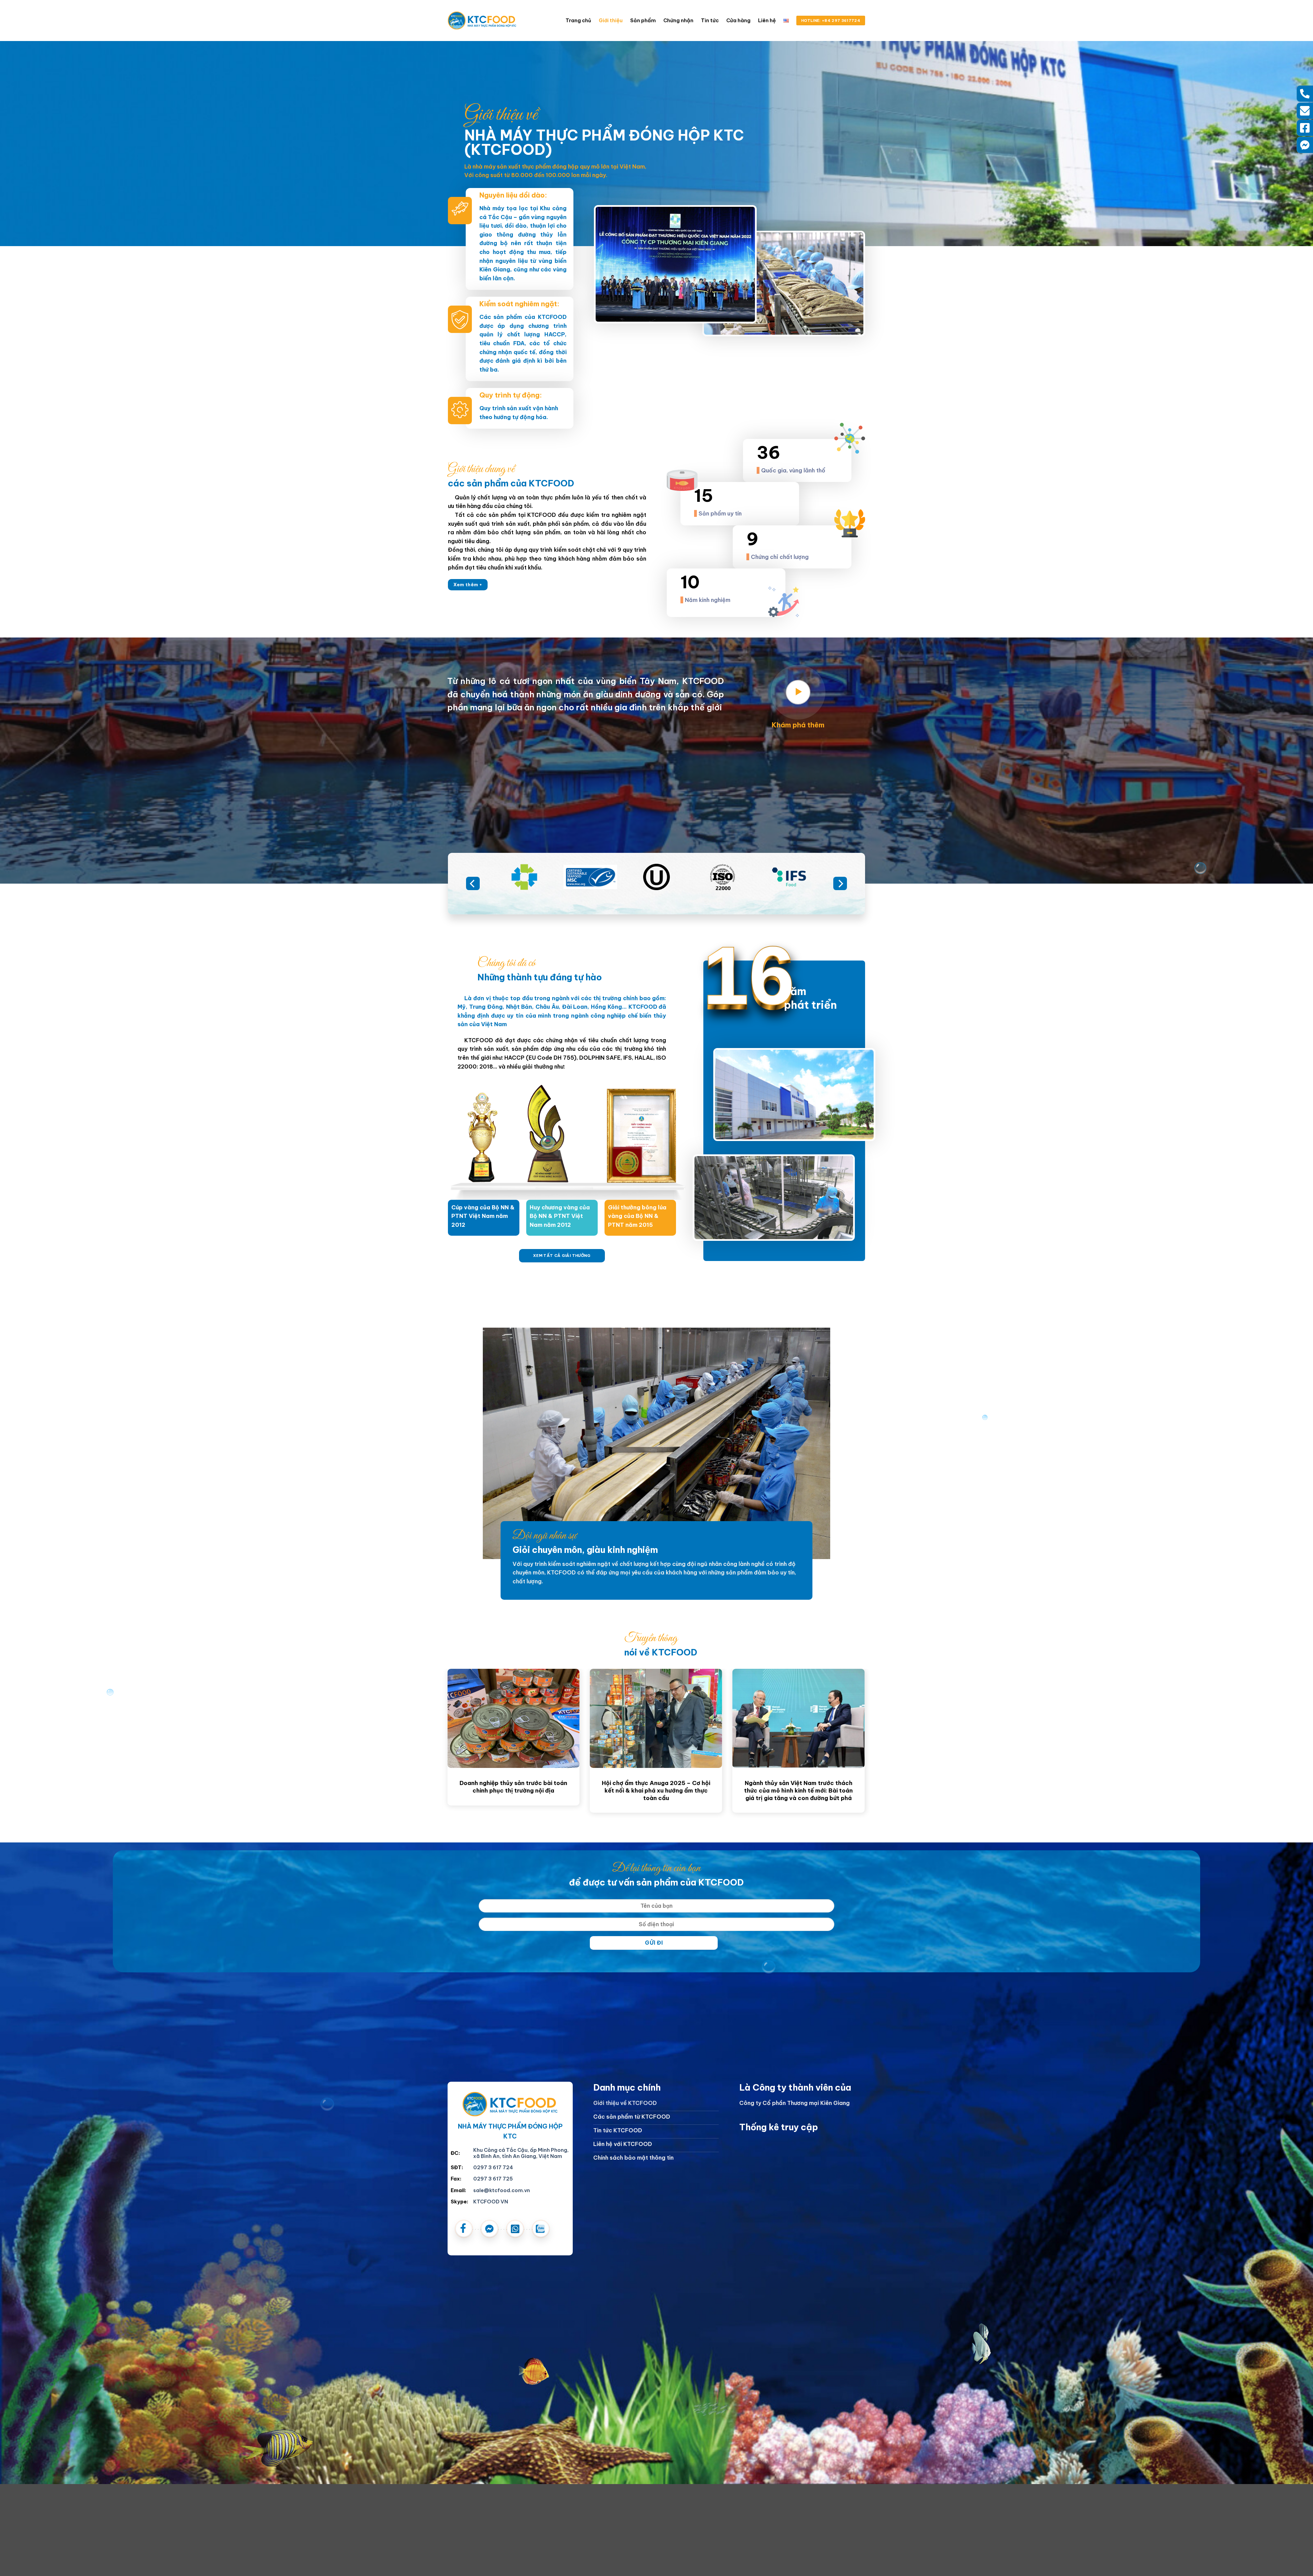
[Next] (840, 883)
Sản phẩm (643, 21)
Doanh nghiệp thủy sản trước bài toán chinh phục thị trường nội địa (507, 1787)
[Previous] (473, 883)
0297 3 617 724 (493, 2168)
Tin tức (710, 21)
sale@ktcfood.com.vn (502, 2190)
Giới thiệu (611, 21)
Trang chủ (578, 21)
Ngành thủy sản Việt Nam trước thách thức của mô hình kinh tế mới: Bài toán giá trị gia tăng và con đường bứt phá (792, 1790)
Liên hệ (767, 21)
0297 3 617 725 (493, 2179)
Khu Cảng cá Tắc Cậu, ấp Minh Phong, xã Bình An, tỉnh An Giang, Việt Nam (521, 2153)
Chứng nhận (678, 21)
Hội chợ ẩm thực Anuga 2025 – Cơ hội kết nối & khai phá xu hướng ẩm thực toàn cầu (649, 1790)
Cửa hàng (738, 21)
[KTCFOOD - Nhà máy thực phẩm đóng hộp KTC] (482, 20)
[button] (798, 692)
